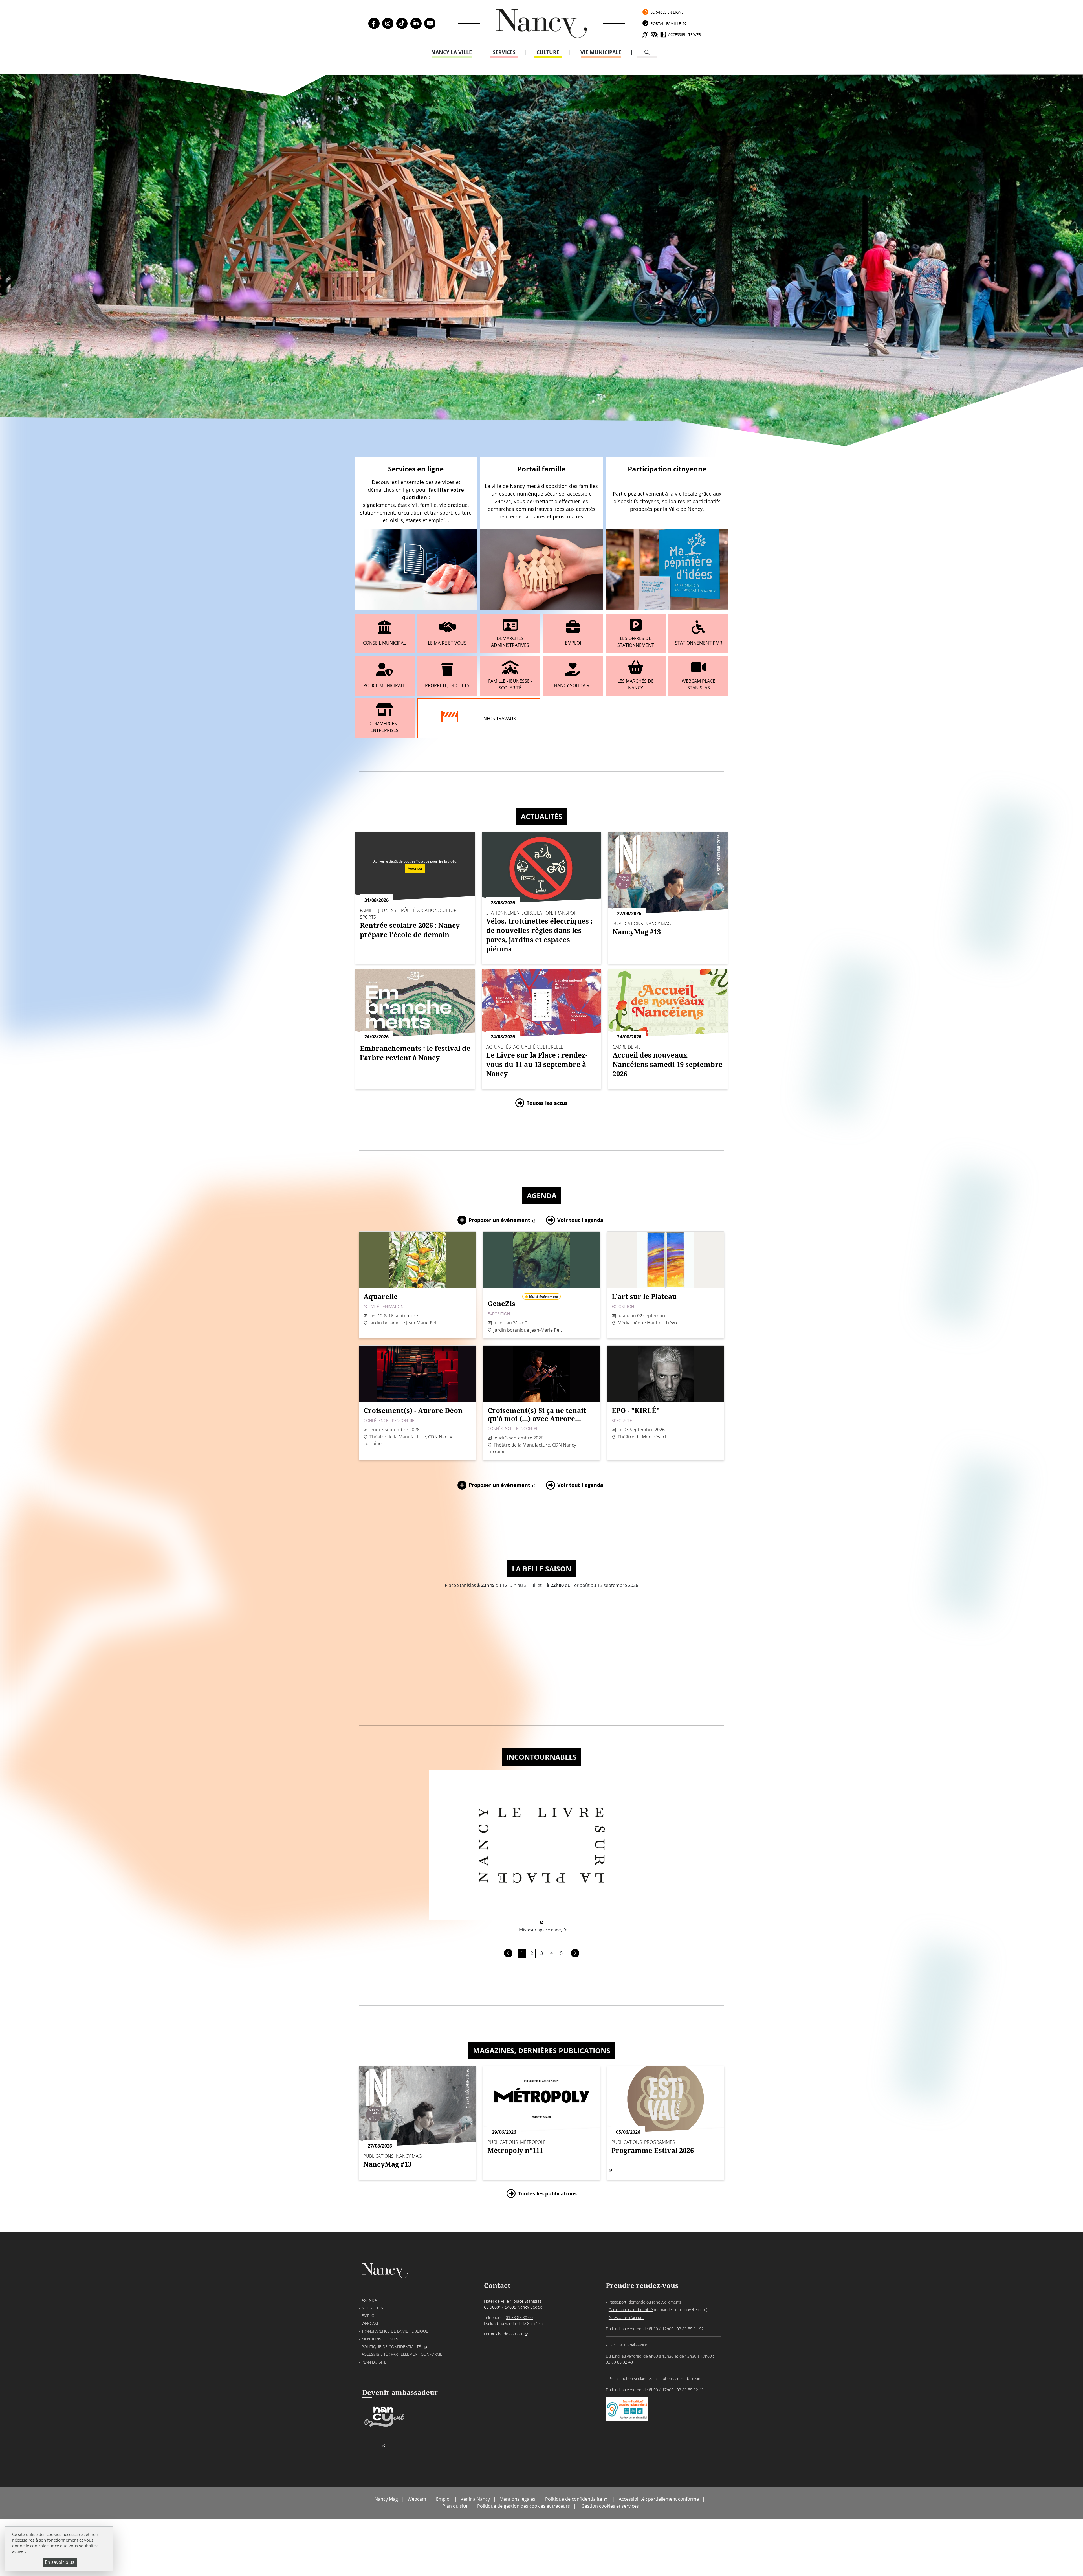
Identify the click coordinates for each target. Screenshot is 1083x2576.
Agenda (542, 1195)
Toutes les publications (547, 2193)
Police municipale (384, 685)
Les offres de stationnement (636, 642)
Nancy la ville (452, 52)
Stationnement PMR (699, 643)
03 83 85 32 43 (690, 2390)
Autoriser (415, 868)
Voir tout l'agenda (580, 1220)
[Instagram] (388, 23)
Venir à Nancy (475, 2499)
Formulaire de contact (503, 2334)
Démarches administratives (510, 642)
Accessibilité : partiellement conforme (402, 2354)
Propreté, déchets (447, 685)
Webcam (370, 2323)
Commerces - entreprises (384, 727)
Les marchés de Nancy (636, 684)
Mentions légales (380, 2339)
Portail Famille (666, 23)
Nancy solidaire (573, 685)
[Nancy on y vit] (383, 2426)
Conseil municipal (384, 643)
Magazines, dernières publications (542, 2050)
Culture (548, 52)
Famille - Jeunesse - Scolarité (510, 684)
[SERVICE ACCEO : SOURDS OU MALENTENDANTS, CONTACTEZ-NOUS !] (627, 2415)
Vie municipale (601, 52)
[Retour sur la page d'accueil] (541, 24)
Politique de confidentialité (392, 2347)
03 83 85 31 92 (690, 2329)
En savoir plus (60, 2562)
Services (504, 52)
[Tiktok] (402, 23)
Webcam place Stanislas (698, 684)
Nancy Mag (386, 2499)
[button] (508, 1953)
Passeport (618, 2302)
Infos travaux (499, 718)
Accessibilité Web (684, 34)
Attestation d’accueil (626, 2317)
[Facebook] (374, 23)
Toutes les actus (547, 1103)
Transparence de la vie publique (395, 2331)
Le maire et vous (447, 643)
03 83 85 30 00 (519, 2317)
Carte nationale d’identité (631, 2310)
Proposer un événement (499, 1220)
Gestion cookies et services (610, 2506)
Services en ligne (667, 12)
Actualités (542, 816)
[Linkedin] (416, 23)
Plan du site (374, 2362)
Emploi (573, 643)
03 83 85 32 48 (619, 2362)
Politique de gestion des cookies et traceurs (524, 2506)
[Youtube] (430, 23)
